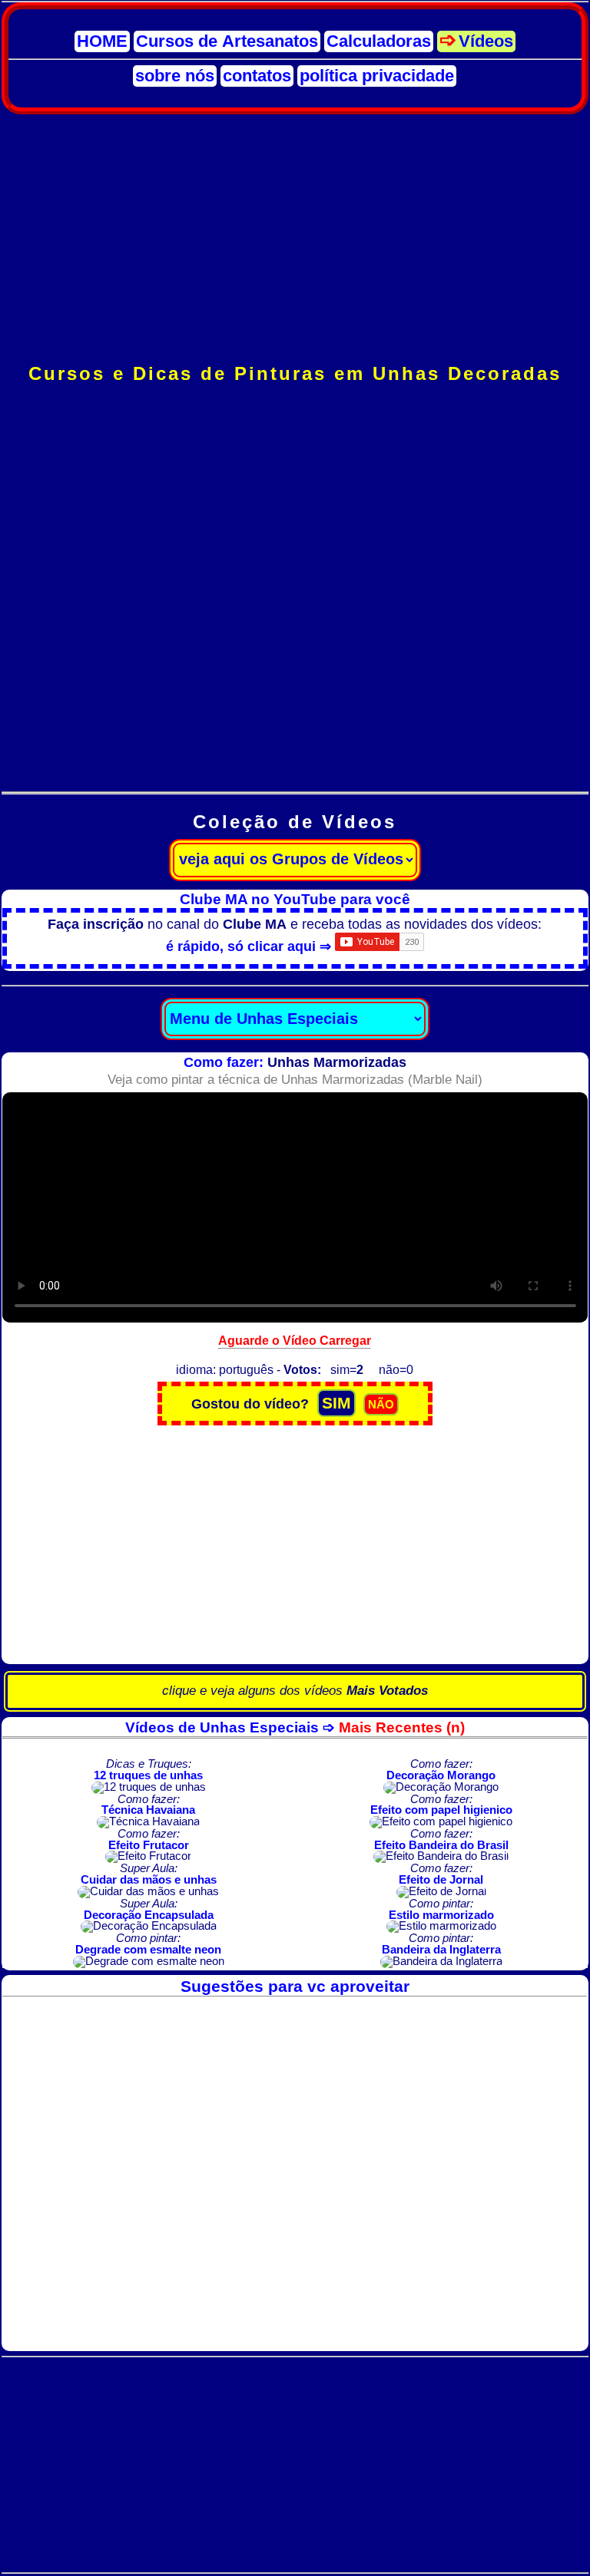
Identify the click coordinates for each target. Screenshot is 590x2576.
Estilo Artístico (295, 621)
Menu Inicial (295, 418)
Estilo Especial (295, 519)
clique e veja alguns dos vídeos (295, 1691)
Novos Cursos (295, 485)
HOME (102, 41)
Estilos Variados (295, 655)
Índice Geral (295, 452)
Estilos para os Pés (295, 689)
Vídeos (486, 41)
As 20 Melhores (295, 723)
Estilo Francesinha (295, 553)
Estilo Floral (295, 587)
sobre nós (175, 76)
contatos (257, 76)
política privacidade (377, 76)
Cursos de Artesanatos (227, 41)
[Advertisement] (295, 239)
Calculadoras (379, 41)
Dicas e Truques (295, 756)
